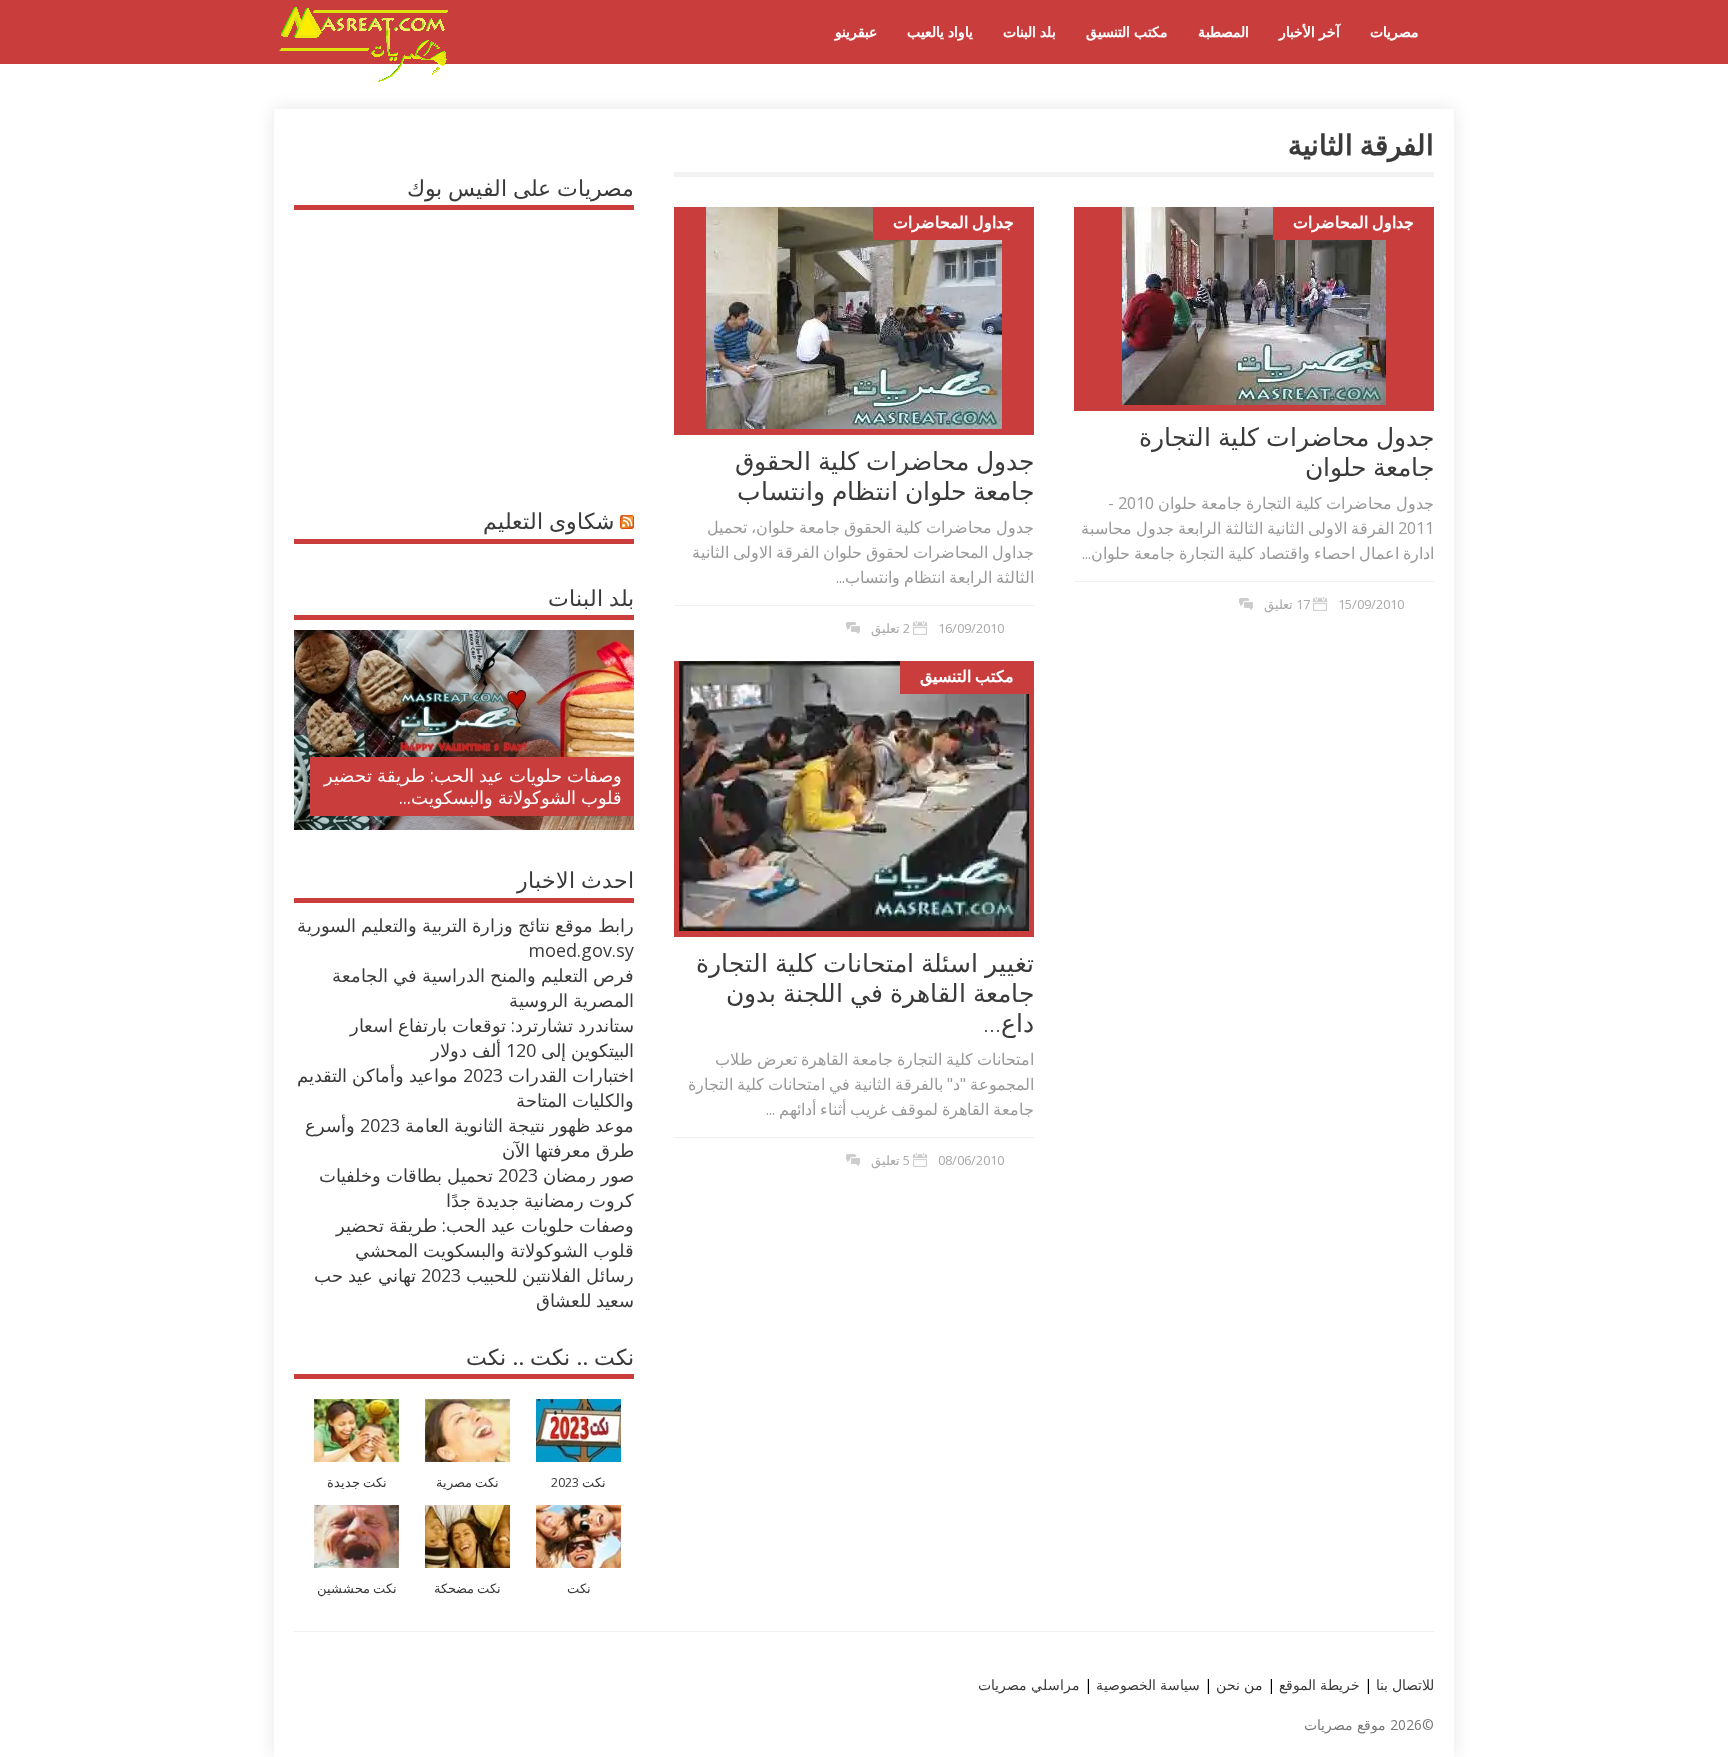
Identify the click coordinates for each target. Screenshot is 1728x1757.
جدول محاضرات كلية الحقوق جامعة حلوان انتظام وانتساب (884, 475)
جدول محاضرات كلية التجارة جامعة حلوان (1286, 451)
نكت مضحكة (467, 1588)
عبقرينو (856, 31)
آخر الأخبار (1309, 31)
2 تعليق (890, 628)
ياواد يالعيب (940, 31)
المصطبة (1223, 31)
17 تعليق (1287, 604)
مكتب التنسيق (1127, 31)
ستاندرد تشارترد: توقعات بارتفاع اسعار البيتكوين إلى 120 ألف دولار (492, 1037)
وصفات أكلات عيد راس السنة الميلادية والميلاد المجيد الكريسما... (480, 786)
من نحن (1237, 1684)
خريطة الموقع (1317, 1684)
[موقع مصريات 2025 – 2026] (364, 78)
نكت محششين (357, 1588)
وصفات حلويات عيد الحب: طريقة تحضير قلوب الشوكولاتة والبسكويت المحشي (485, 1237)
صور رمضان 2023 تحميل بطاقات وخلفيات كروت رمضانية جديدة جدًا (476, 1187)
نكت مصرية (467, 1482)
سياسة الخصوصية (1146, 1684)
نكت (579, 1588)
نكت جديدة (357, 1482)
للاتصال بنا (1405, 1684)
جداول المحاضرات (953, 222)
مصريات (1394, 31)
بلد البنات (1029, 31)
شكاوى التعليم (548, 520)
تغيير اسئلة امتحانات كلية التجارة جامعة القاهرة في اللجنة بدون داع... (865, 992)
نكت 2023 (578, 1482)
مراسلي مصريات (1029, 1684)
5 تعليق (890, 1160)
